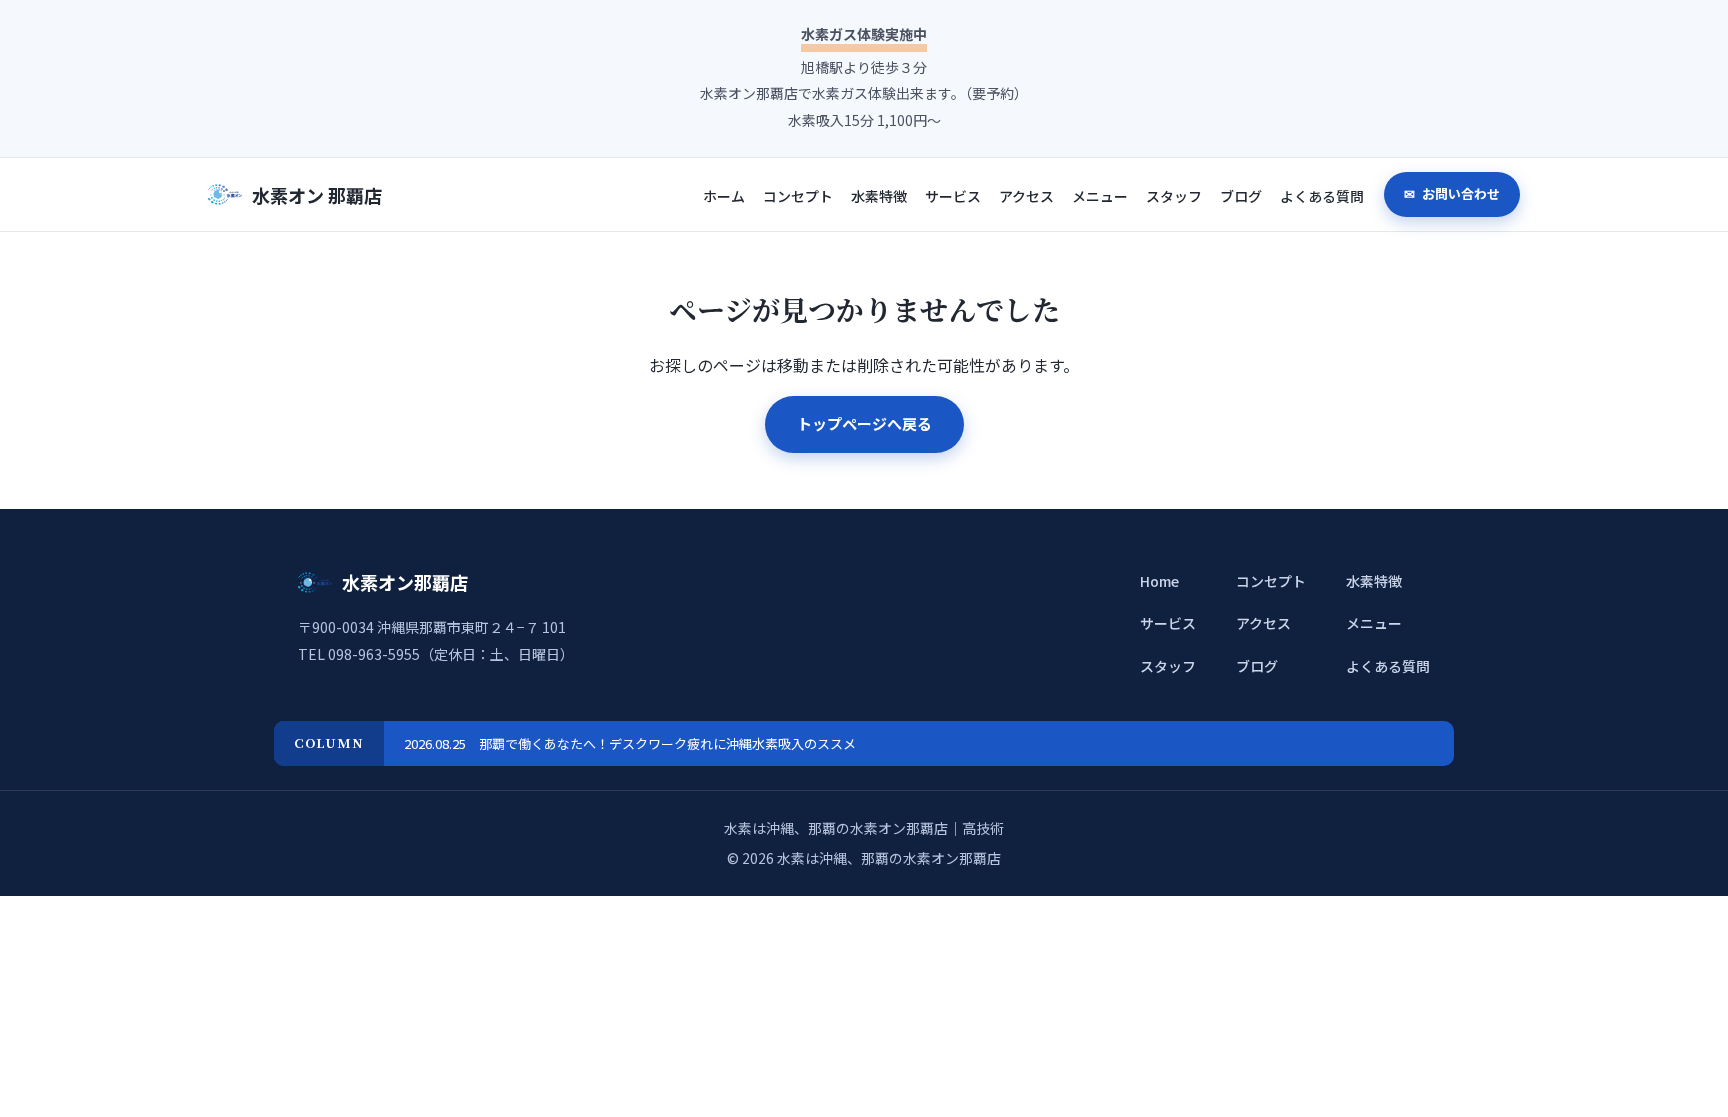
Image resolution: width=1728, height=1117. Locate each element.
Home (1159, 581)
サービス (953, 196)
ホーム (724, 196)
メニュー (1100, 196)
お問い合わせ (1459, 193)
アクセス (1026, 196)
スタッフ (1174, 196)
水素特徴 (879, 196)
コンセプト (798, 196)
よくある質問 (1322, 196)
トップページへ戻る (864, 423)
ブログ (1241, 196)
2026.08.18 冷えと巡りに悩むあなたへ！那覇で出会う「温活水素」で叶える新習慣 (649, 743)
